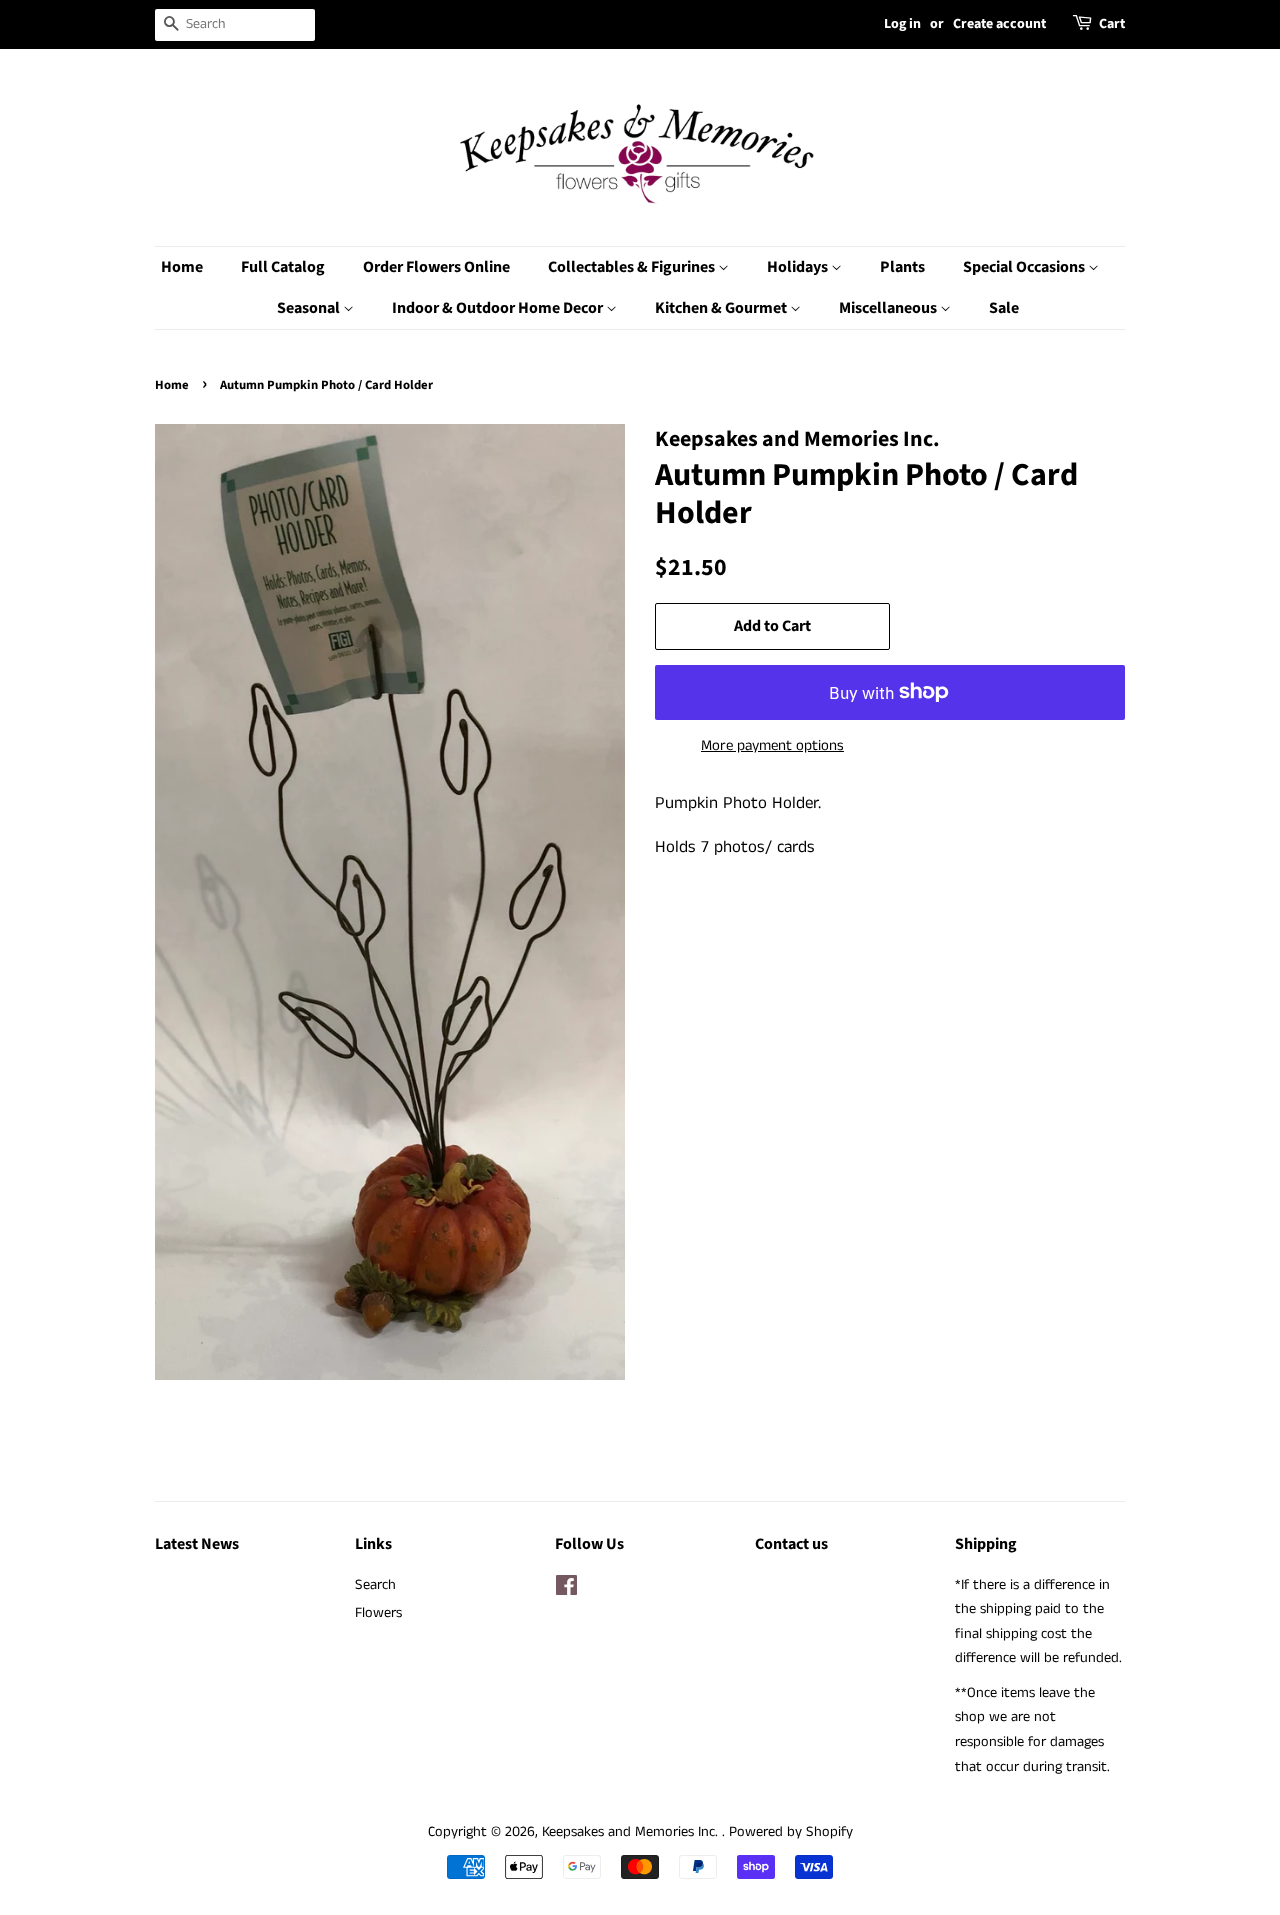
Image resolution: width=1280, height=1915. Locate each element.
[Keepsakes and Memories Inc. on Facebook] (566, 1590)
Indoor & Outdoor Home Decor (499, 308)
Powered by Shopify (791, 1832)
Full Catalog (283, 267)
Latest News (197, 1544)
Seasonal (310, 308)
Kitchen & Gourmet (722, 308)
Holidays (799, 267)
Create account (999, 24)
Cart (1112, 24)
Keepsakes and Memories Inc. (632, 1832)
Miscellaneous (889, 308)
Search (375, 1585)
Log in (902, 24)
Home (182, 267)
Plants (902, 267)
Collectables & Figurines (633, 267)
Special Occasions (1025, 267)
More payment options (772, 745)
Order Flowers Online (436, 267)
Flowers (378, 1613)
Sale (1004, 308)
